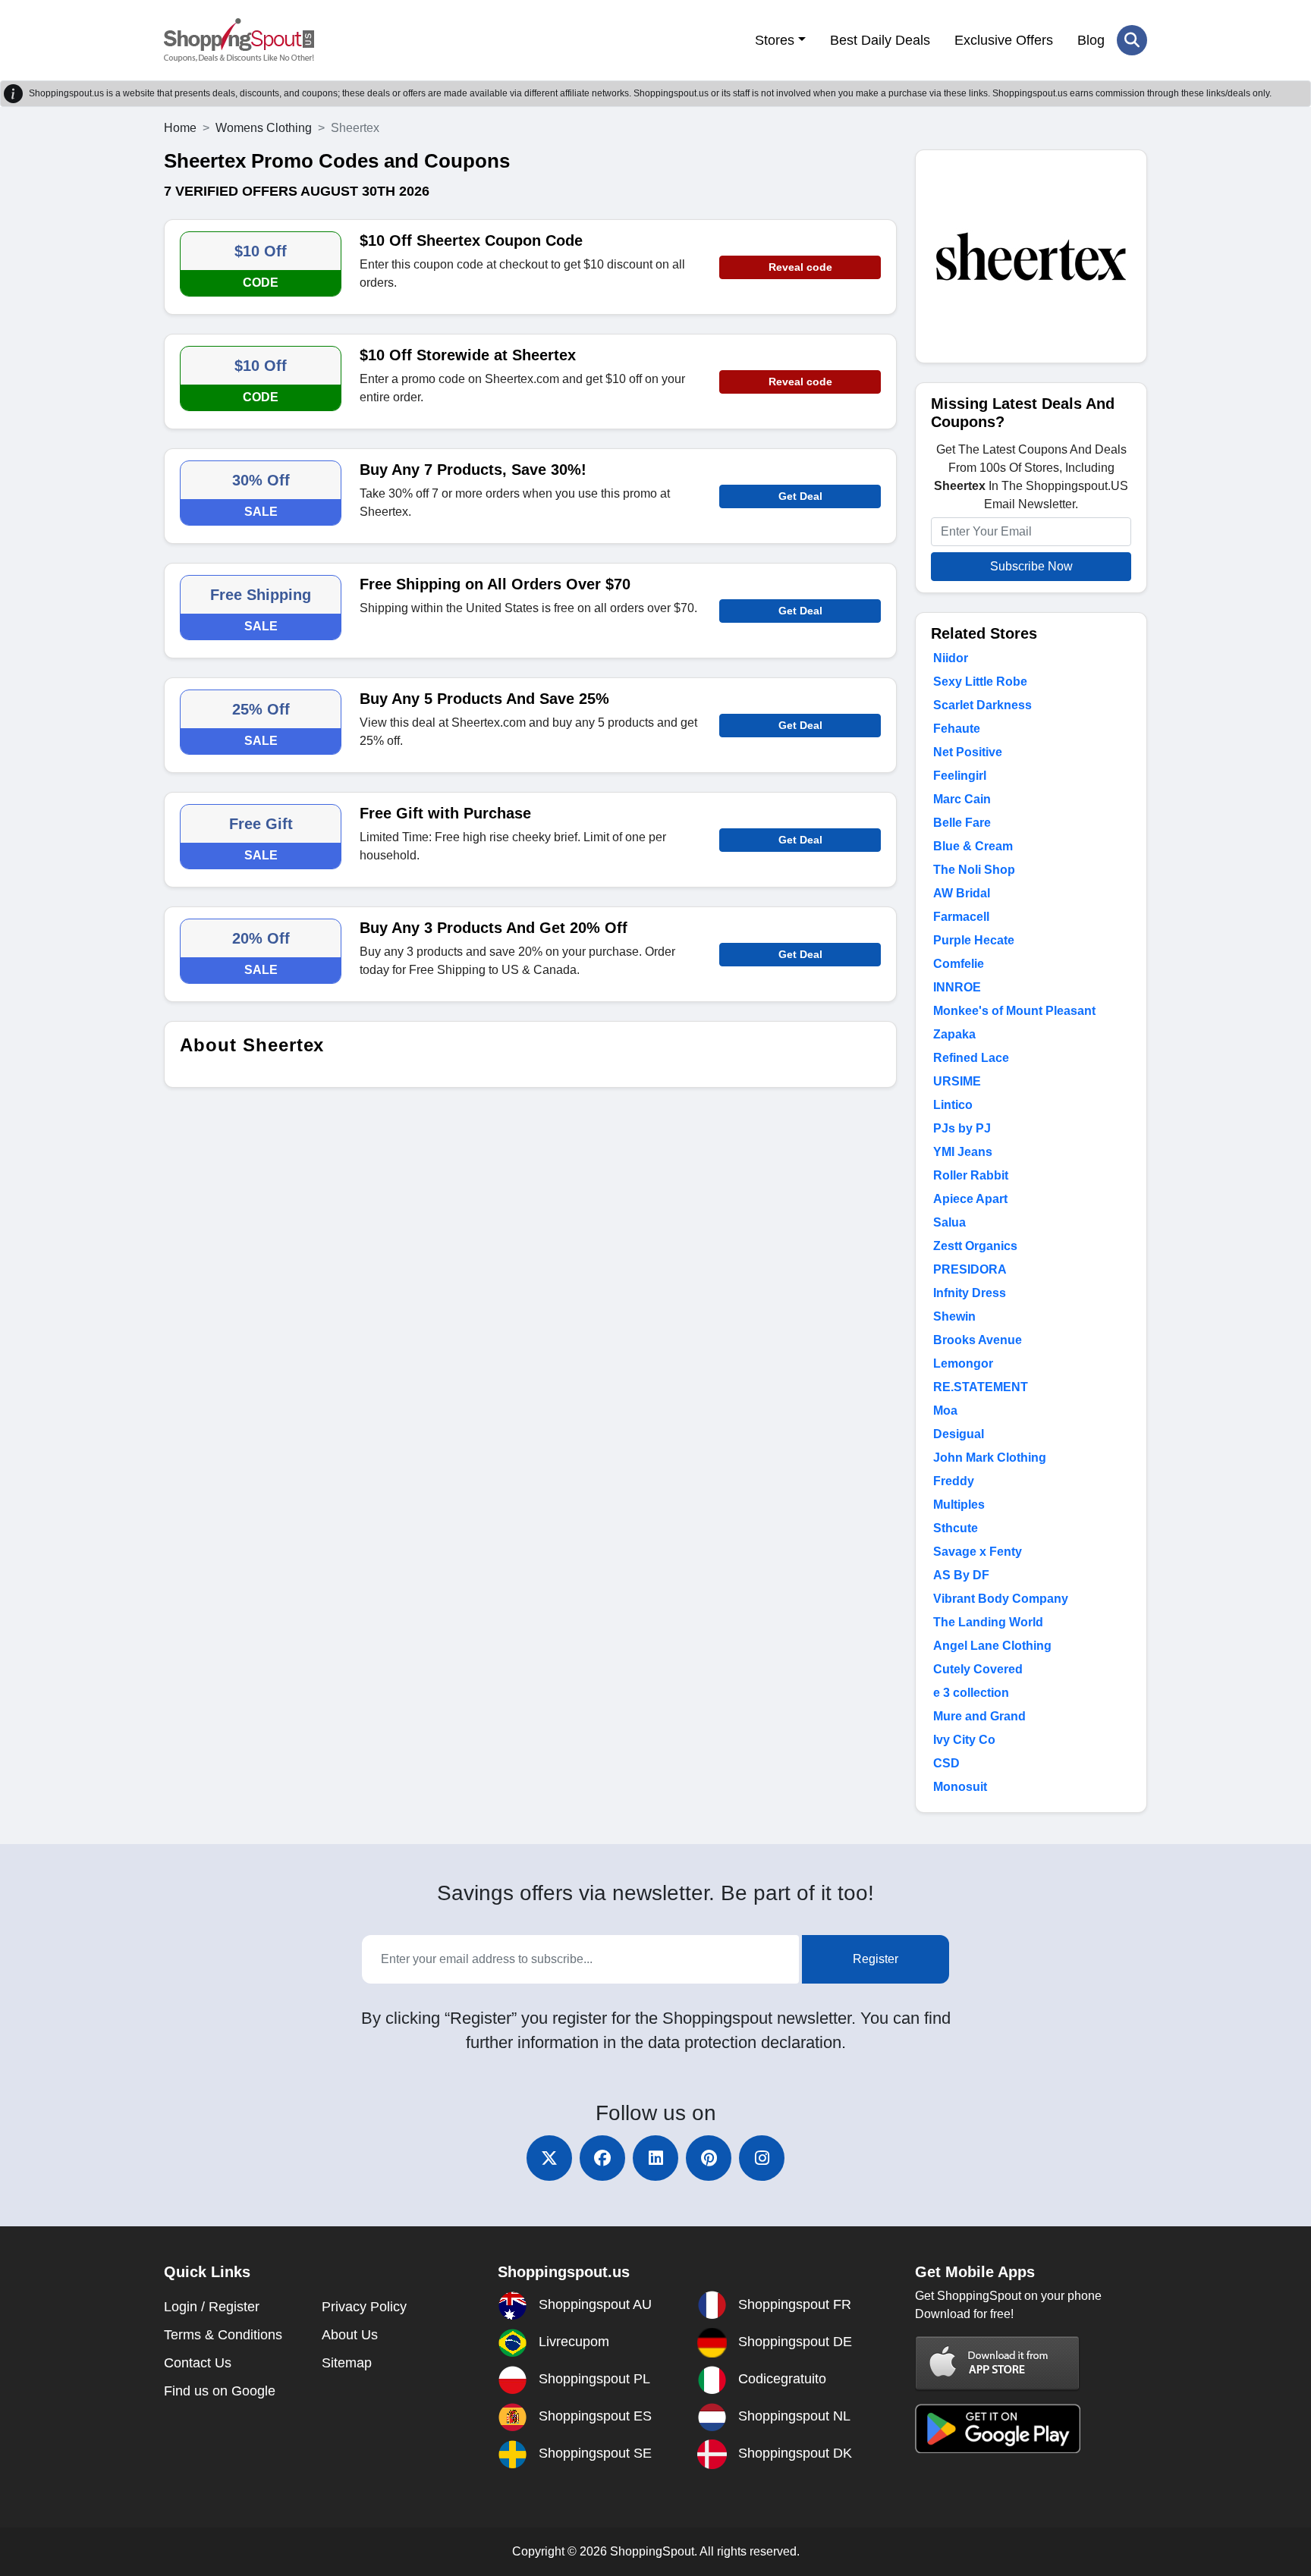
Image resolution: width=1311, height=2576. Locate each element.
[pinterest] (709, 2158)
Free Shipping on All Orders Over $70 (495, 584)
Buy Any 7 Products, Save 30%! (473, 470)
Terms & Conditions (223, 2335)
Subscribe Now (1031, 566)
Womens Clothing (264, 128)
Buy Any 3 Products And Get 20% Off (494, 928)
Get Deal (800, 496)
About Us (350, 2335)
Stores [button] (775, 40)
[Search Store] (1132, 40)
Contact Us (198, 2363)
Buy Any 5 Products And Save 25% (484, 699)
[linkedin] (655, 2158)
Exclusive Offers (1004, 40)
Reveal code (800, 267)
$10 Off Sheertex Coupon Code (471, 240)
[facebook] (602, 2158)
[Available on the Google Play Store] (998, 2428)
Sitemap (347, 2363)
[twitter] (549, 2158)
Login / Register (212, 2307)
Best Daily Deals (880, 40)
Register (876, 1959)
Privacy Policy (364, 2307)
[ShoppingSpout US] (239, 40)
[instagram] (762, 2158)
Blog (1091, 40)
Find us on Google (220, 2391)
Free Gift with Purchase (445, 813)
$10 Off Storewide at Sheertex (468, 355)
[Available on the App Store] (998, 2362)
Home (180, 128)
